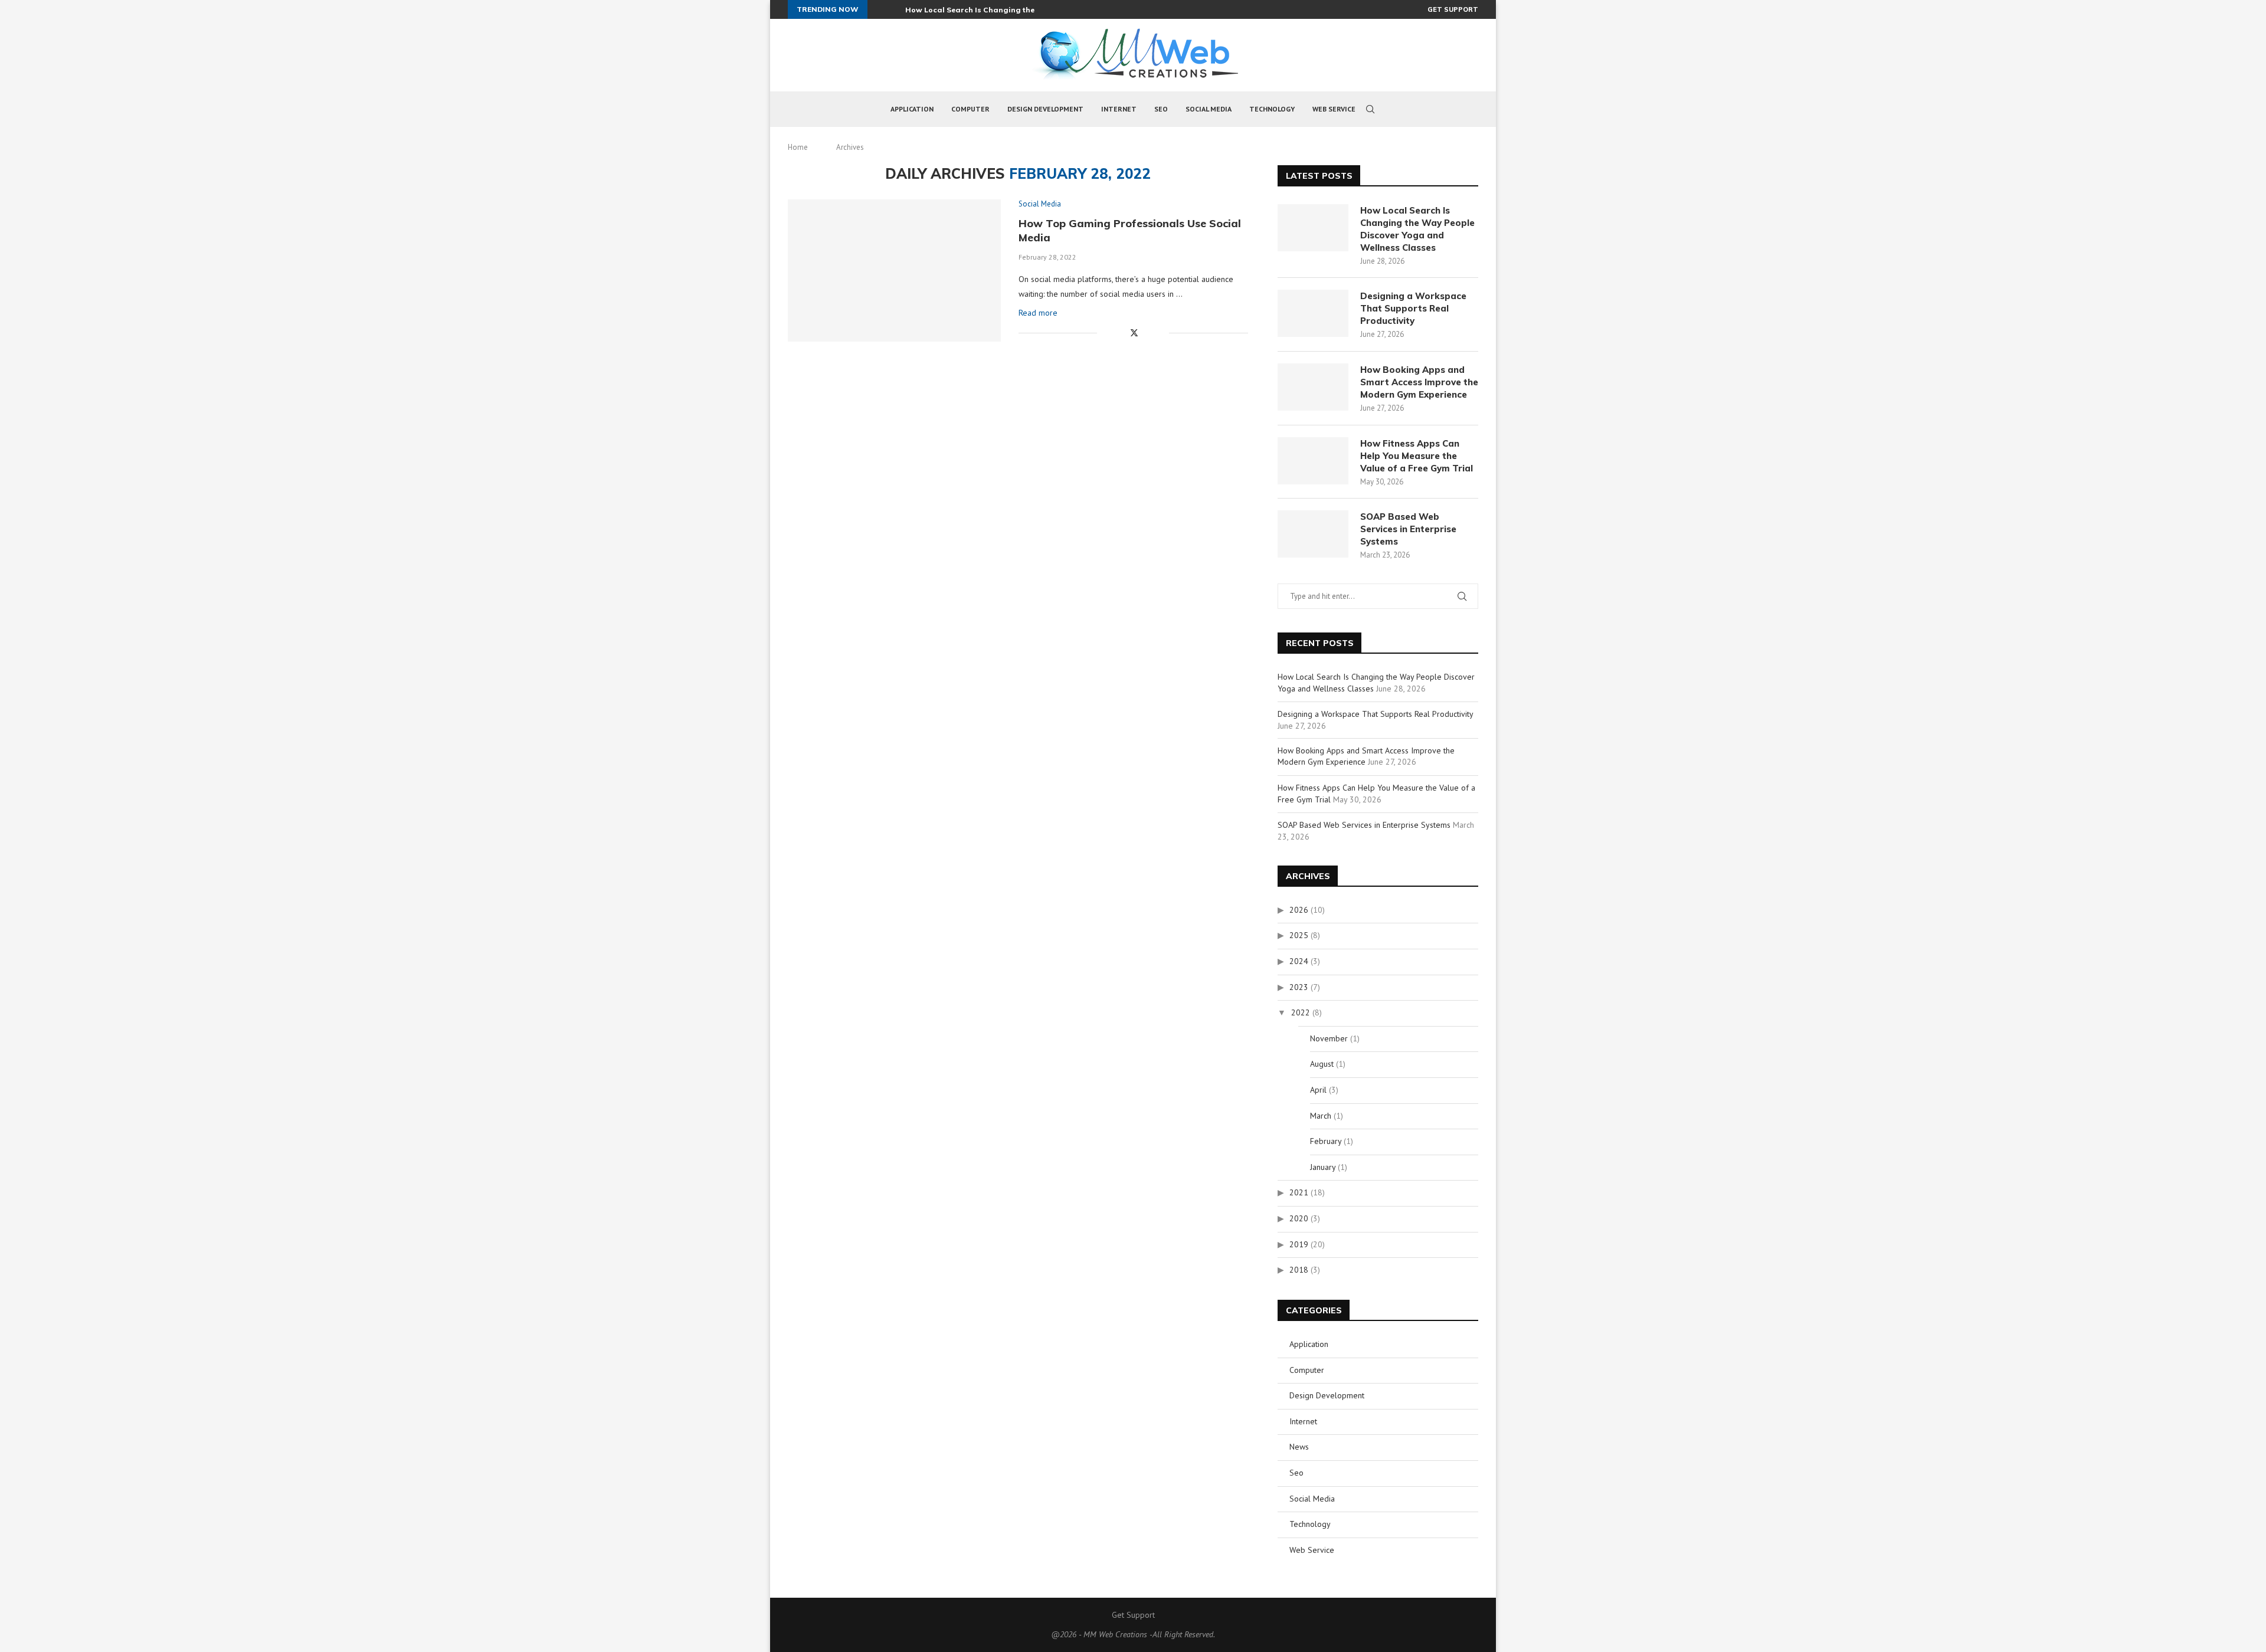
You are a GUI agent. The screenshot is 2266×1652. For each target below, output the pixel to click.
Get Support (1453, 9)
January (1323, 1167)
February (1326, 1141)
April (1318, 1090)
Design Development (1045, 109)
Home (798, 147)
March (1321, 1116)
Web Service (1334, 109)
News (1299, 1447)
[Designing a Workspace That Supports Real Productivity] (1313, 313)
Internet (1119, 109)
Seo (1161, 109)
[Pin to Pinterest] (1147, 333)
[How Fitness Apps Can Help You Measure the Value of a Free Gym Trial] (1313, 461)
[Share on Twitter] (1134, 333)
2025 (1299, 935)
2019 (1299, 1244)
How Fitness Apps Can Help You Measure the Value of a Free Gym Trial (1417, 456)
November (1329, 1038)
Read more (1038, 313)
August (1322, 1064)
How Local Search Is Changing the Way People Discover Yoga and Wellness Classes (1417, 229)
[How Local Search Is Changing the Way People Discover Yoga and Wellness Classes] (1313, 228)
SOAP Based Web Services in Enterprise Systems (1408, 529)
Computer (970, 109)
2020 (1299, 1218)
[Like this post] (1106, 333)
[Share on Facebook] (1121, 333)
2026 (1299, 910)
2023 (1299, 987)
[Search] (1370, 109)
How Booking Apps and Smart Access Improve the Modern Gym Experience (1419, 382)
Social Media (1209, 109)
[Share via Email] (1160, 333)
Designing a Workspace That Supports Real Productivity (1413, 308)
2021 (1299, 1192)
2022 (1301, 1012)
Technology (1272, 109)
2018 (1299, 1270)
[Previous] (879, 9)
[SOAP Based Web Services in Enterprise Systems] (1313, 534)
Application (912, 109)
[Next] (894, 9)
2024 (1299, 961)
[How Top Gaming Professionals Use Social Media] (894, 270)
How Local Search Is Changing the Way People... (995, 10)
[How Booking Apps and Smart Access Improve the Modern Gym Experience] (1313, 387)
